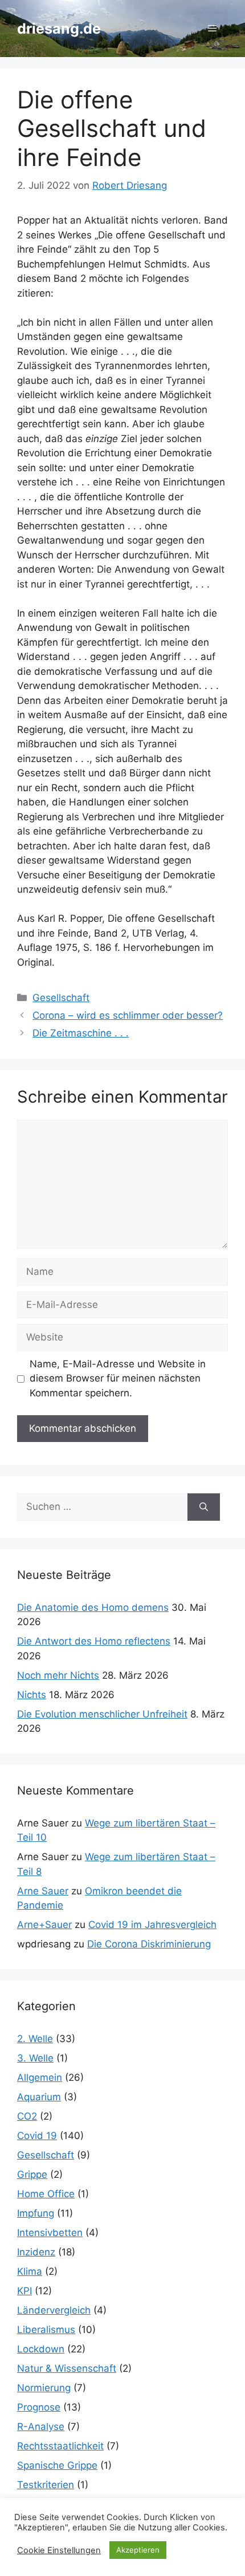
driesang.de (59, 29)
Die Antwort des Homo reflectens (94, 1641)
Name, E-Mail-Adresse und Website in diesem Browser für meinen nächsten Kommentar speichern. (118, 1378)
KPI (24, 2291)
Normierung (44, 2388)
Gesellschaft (61, 998)
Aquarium (39, 2097)
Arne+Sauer (44, 1925)
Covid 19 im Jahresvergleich (152, 1925)
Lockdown (41, 2349)
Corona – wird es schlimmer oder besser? (128, 1015)
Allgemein (40, 2077)
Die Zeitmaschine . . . (81, 1033)
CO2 (27, 2116)
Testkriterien (46, 2485)
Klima (30, 2271)
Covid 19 (37, 2136)
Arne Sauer (43, 1891)
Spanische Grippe (57, 2465)
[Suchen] (204, 1507)
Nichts (32, 1695)
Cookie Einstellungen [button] (59, 2550)
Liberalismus (46, 2330)
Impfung (36, 2213)
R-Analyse (41, 2427)
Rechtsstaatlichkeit (60, 2446)
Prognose (39, 2407)
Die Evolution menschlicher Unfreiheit (102, 1714)
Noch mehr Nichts (58, 1675)
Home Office (46, 2194)
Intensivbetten (50, 2233)
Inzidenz (36, 2252)
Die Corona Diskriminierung (149, 1944)
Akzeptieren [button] (138, 2550)
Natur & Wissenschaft (67, 2368)
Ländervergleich (54, 2310)
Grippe (32, 2174)
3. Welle (35, 2058)
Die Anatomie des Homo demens (93, 1607)
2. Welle (35, 2039)
